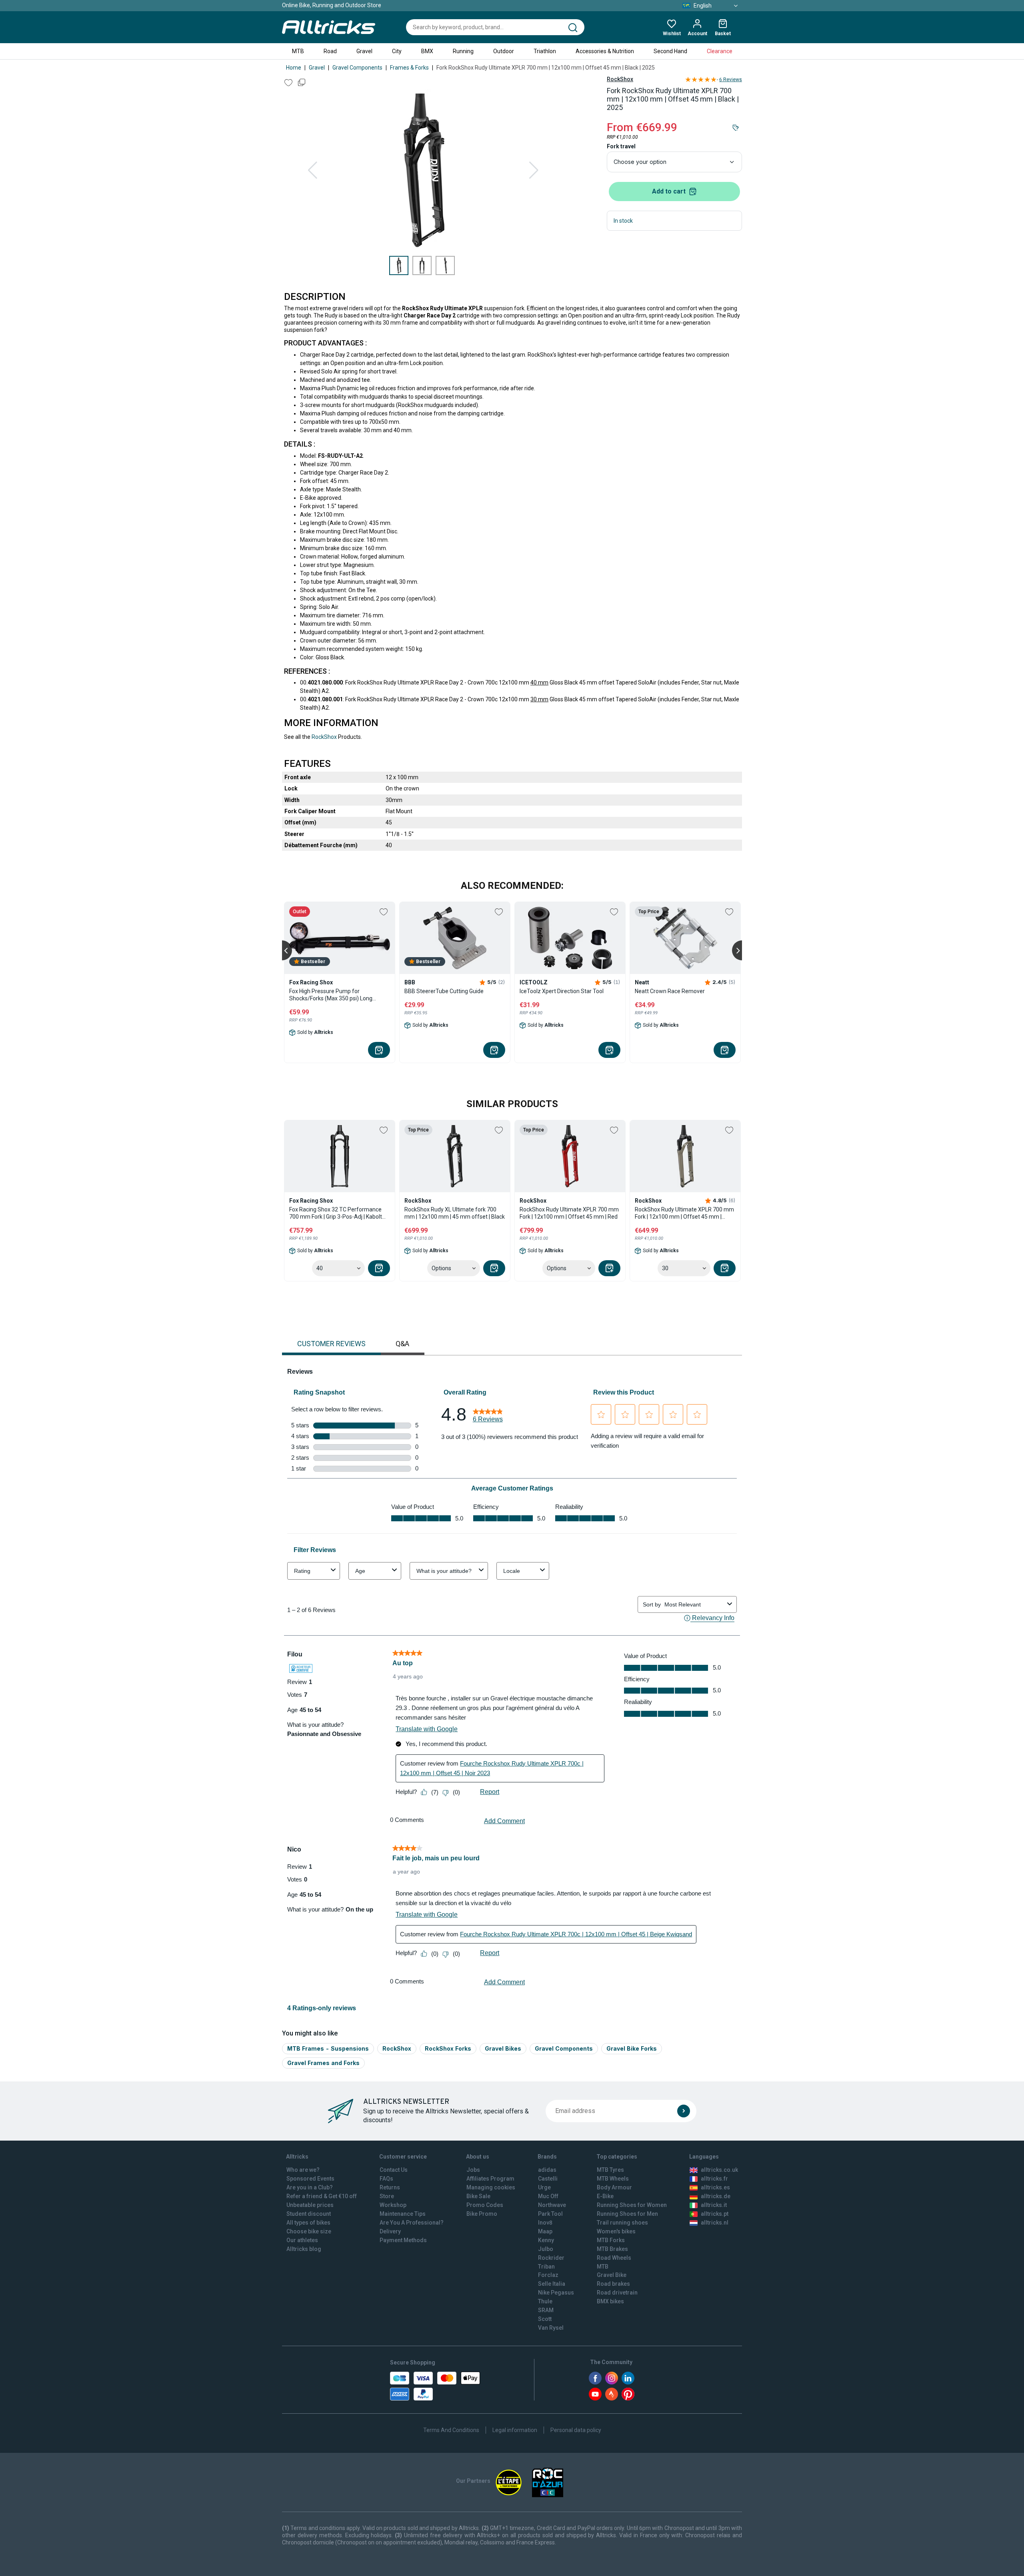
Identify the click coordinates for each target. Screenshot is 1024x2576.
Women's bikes (616, 2231)
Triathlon (545, 51)
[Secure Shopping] (435, 2386)
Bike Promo (482, 2214)
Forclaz (548, 2275)
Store (387, 2196)
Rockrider (551, 2258)
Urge (544, 2187)
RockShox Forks (448, 2048)
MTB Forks (611, 2240)
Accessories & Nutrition (605, 51)
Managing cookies (491, 2187)
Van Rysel (551, 2328)
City (397, 51)
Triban (546, 2267)
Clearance (720, 51)
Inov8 (545, 2223)
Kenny (546, 2240)
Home (294, 68)
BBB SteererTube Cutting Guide (444, 991)
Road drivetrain (617, 2293)
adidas (547, 2170)
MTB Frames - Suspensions (328, 2048)
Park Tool (550, 2214)
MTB (298, 51)
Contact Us (394, 2170)
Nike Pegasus (556, 2293)
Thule (545, 2301)
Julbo (546, 2249)
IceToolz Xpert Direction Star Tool (562, 991)
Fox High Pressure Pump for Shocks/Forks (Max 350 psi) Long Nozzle (331, 995)
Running (463, 51)
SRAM (546, 2310)
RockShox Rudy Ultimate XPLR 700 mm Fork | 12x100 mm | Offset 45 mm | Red (569, 1213)
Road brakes (613, 2284)
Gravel (364, 51)
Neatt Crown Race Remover (670, 991)
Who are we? (303, 2170)
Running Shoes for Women (632, 2205)
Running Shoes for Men (627, 2214)
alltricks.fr (714, 2179)
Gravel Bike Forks (632, 2048)
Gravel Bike (612, 2275)
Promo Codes (485, 2205)
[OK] (684, 2111)
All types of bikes (308, 2223)
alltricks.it (714, 2205)
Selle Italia (552, 2284)
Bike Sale (478, 2196)
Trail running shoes (622, 2223)
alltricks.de (716, 2196)
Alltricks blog (304, 2249)
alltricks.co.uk (719, 2170)
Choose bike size (309, 2231)
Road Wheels (614, 2258)
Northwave (552, 2205)
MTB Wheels (613, 2179)
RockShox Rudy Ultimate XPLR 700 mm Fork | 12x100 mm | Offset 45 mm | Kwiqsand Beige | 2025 (684, 1213)
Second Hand (670, 51)
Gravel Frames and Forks (323, 2063)
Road (330, 51)
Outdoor (504, 51)
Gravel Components (357, 68)
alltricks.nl (715, 2223)
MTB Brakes (612, 2249)
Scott (545, 2319)
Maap (545, 2231)
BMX (427, 51)
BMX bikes (610, 2301)
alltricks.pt (715, 2214)
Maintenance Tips (403, 2214)
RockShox (620, 79)
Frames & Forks (409, 68)
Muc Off (548, 2196)
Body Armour (614, 2187)
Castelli (548, 2179)
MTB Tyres (610, 2170)
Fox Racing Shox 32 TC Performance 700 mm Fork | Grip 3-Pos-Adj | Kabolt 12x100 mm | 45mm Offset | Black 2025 (339, 1213)
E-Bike (605, 2196)
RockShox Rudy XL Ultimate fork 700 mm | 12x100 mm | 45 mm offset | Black (455, 1213)
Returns (390, 2187)
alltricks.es (715, 2187)
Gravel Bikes (503, 2048)
